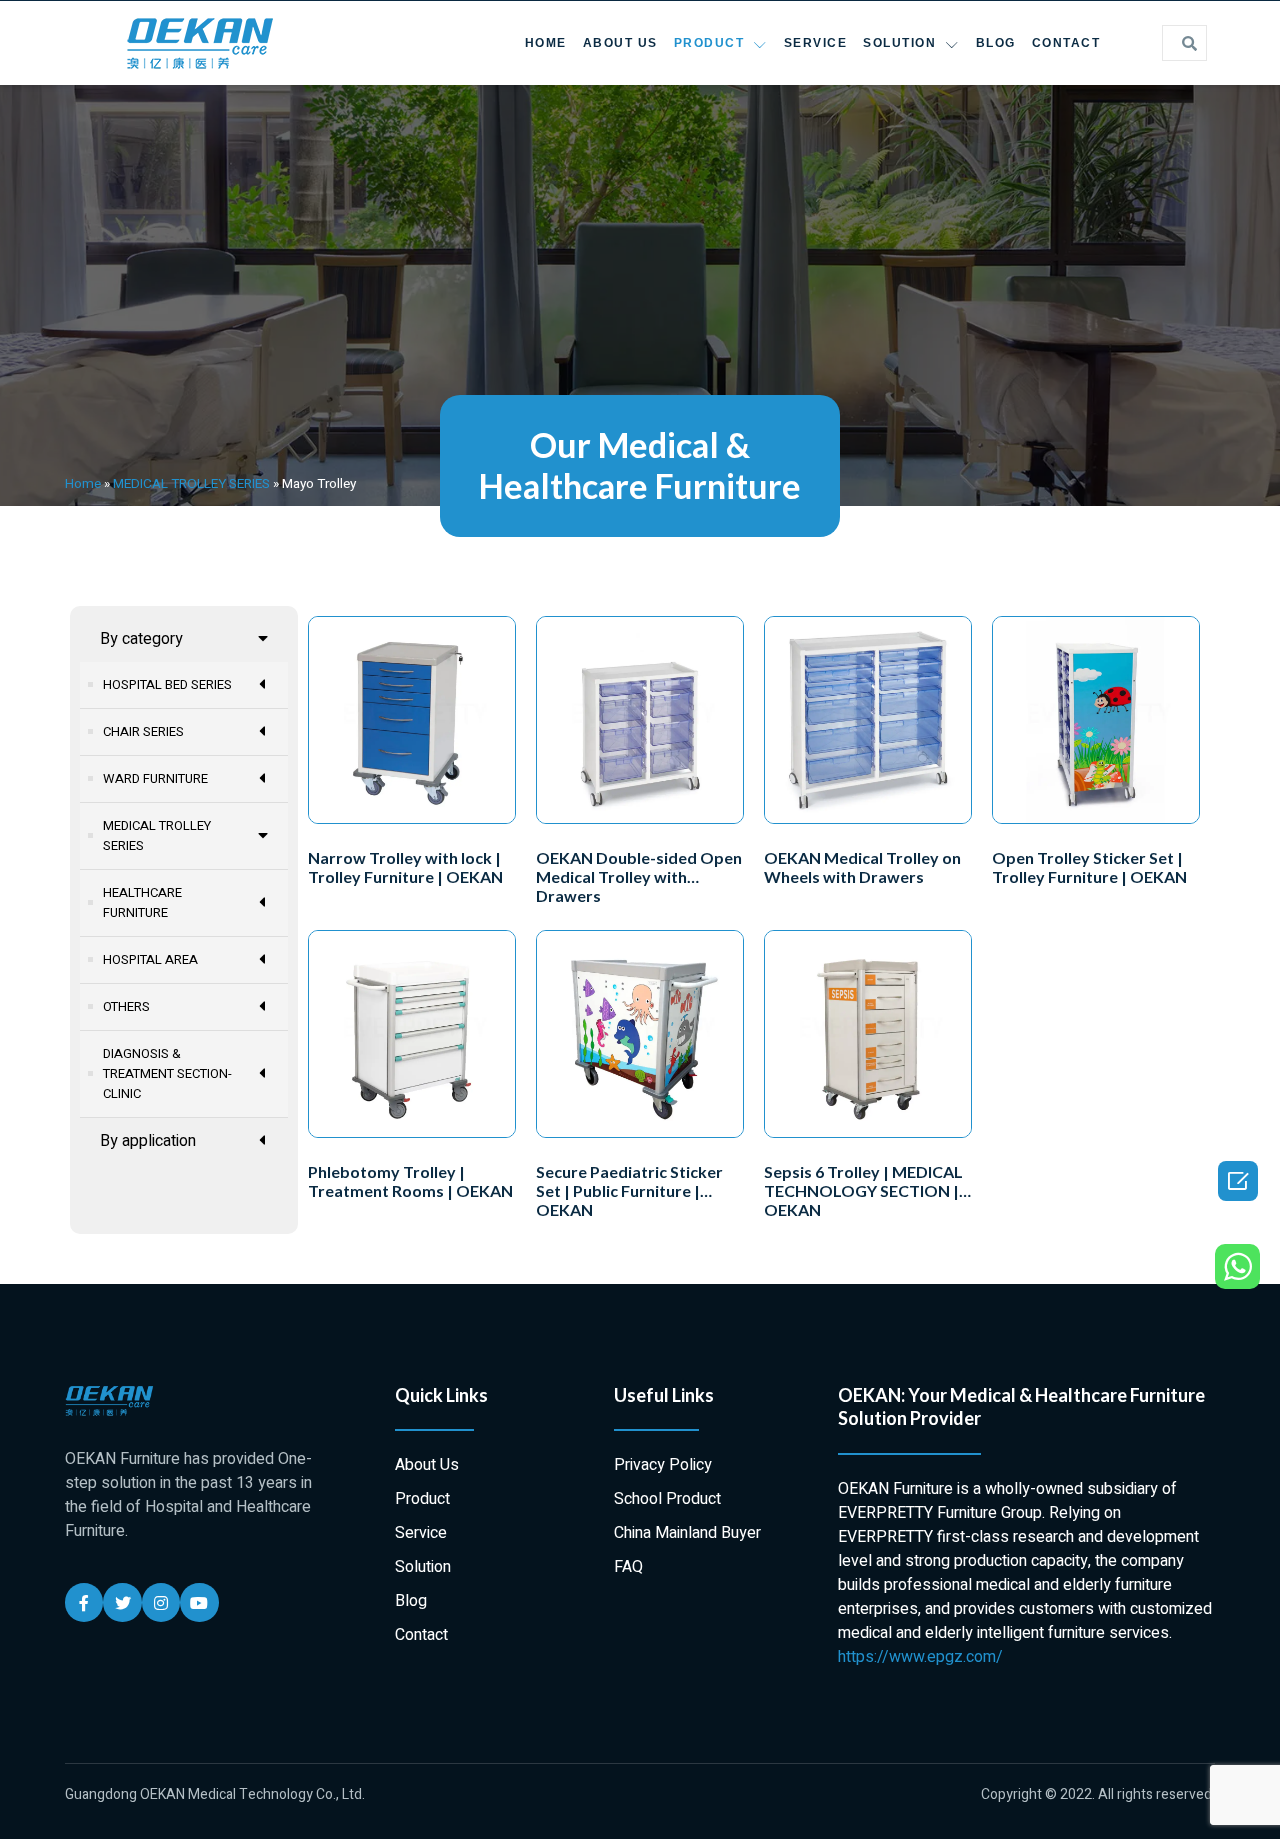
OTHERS (126, 1006)
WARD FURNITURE (155, 778)
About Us (620, 43)
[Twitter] (122, 1602)
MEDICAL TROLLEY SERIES (191, 484)
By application (148, 1141)
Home (546, 43)
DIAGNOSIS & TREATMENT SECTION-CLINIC (167, 1073)
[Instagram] (161, 1602)
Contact (1066, 43)
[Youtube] (199, 1602)
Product (709, 43)
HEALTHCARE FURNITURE (142, 902)
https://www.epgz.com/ (920, 1657)
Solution (899, 43)
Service (816, 43)
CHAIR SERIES (143, 731)
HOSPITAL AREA (150, 959)
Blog (996, 43)
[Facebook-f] (84, 1602)
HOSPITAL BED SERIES (167, 684)
